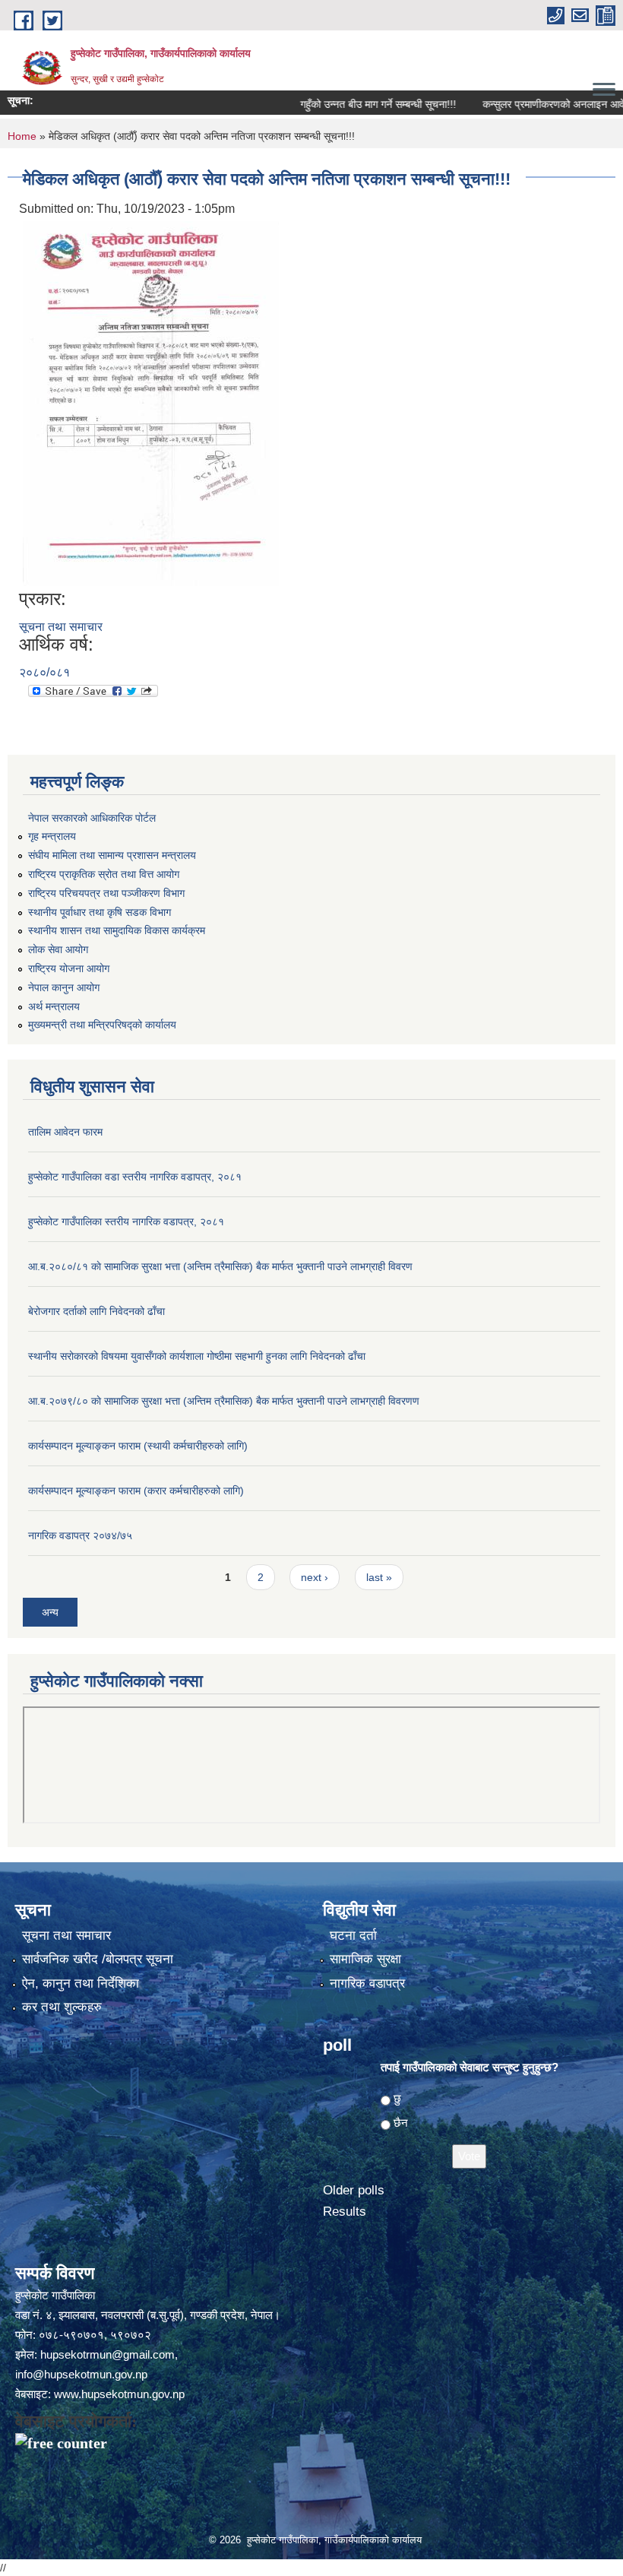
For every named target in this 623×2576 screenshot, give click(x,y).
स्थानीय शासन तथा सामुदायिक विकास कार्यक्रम (117, 930)
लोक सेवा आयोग (58, 949)
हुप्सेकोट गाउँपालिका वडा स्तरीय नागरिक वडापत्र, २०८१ (135, 1177)
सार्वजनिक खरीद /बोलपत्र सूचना (98, 1959)
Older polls (354, 2190)
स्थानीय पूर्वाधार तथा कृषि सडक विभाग (100, 912)
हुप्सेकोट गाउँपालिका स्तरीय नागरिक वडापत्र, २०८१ (126, 1221)
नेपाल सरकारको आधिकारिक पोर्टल (92, 818)
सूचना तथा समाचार (61, 627)
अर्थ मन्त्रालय (54, 1006)
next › (315, 1577)
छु (397, 2098)
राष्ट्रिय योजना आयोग (69, 968)
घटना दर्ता (353, 1936)
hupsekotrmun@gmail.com (108, 2354)
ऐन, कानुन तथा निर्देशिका (81, 1983)
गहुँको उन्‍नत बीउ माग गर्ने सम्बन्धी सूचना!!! (343, 104)
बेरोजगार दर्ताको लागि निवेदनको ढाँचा (96, 1311)
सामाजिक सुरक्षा (365, 1959)
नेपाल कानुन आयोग (64, 987)
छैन (401, 2123)
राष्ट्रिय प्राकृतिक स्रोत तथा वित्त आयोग (104, 874)
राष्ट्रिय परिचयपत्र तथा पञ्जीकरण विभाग (106, 893)
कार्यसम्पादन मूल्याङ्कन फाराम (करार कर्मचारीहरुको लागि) (136, 1491)
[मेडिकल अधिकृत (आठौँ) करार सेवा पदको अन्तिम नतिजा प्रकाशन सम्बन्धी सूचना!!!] (151, 402)
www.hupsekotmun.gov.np (119, 2394)
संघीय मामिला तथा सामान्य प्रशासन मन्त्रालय (112, 855)
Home (22, 136)
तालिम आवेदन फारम (65, 1132)
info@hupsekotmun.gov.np (81, 2374)
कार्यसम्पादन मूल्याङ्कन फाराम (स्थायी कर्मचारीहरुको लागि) (138, 1446)
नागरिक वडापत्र (367, 1983)
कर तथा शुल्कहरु (62, 2007)
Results (345, 2212)
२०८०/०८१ (44, 672)
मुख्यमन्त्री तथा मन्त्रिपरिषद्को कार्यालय (102, 1025)
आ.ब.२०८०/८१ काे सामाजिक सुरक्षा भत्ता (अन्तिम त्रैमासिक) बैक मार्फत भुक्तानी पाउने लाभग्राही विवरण (220, 1266)
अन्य (50, 1612)
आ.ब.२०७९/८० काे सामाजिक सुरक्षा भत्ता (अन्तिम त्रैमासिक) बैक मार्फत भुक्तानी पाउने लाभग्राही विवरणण (224, 1401)
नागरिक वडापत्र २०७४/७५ (80, 1535)
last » (379, 1577)
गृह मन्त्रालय (52, 836)
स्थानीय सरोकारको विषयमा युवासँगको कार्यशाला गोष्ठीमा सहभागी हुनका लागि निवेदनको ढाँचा (197, 1356)
